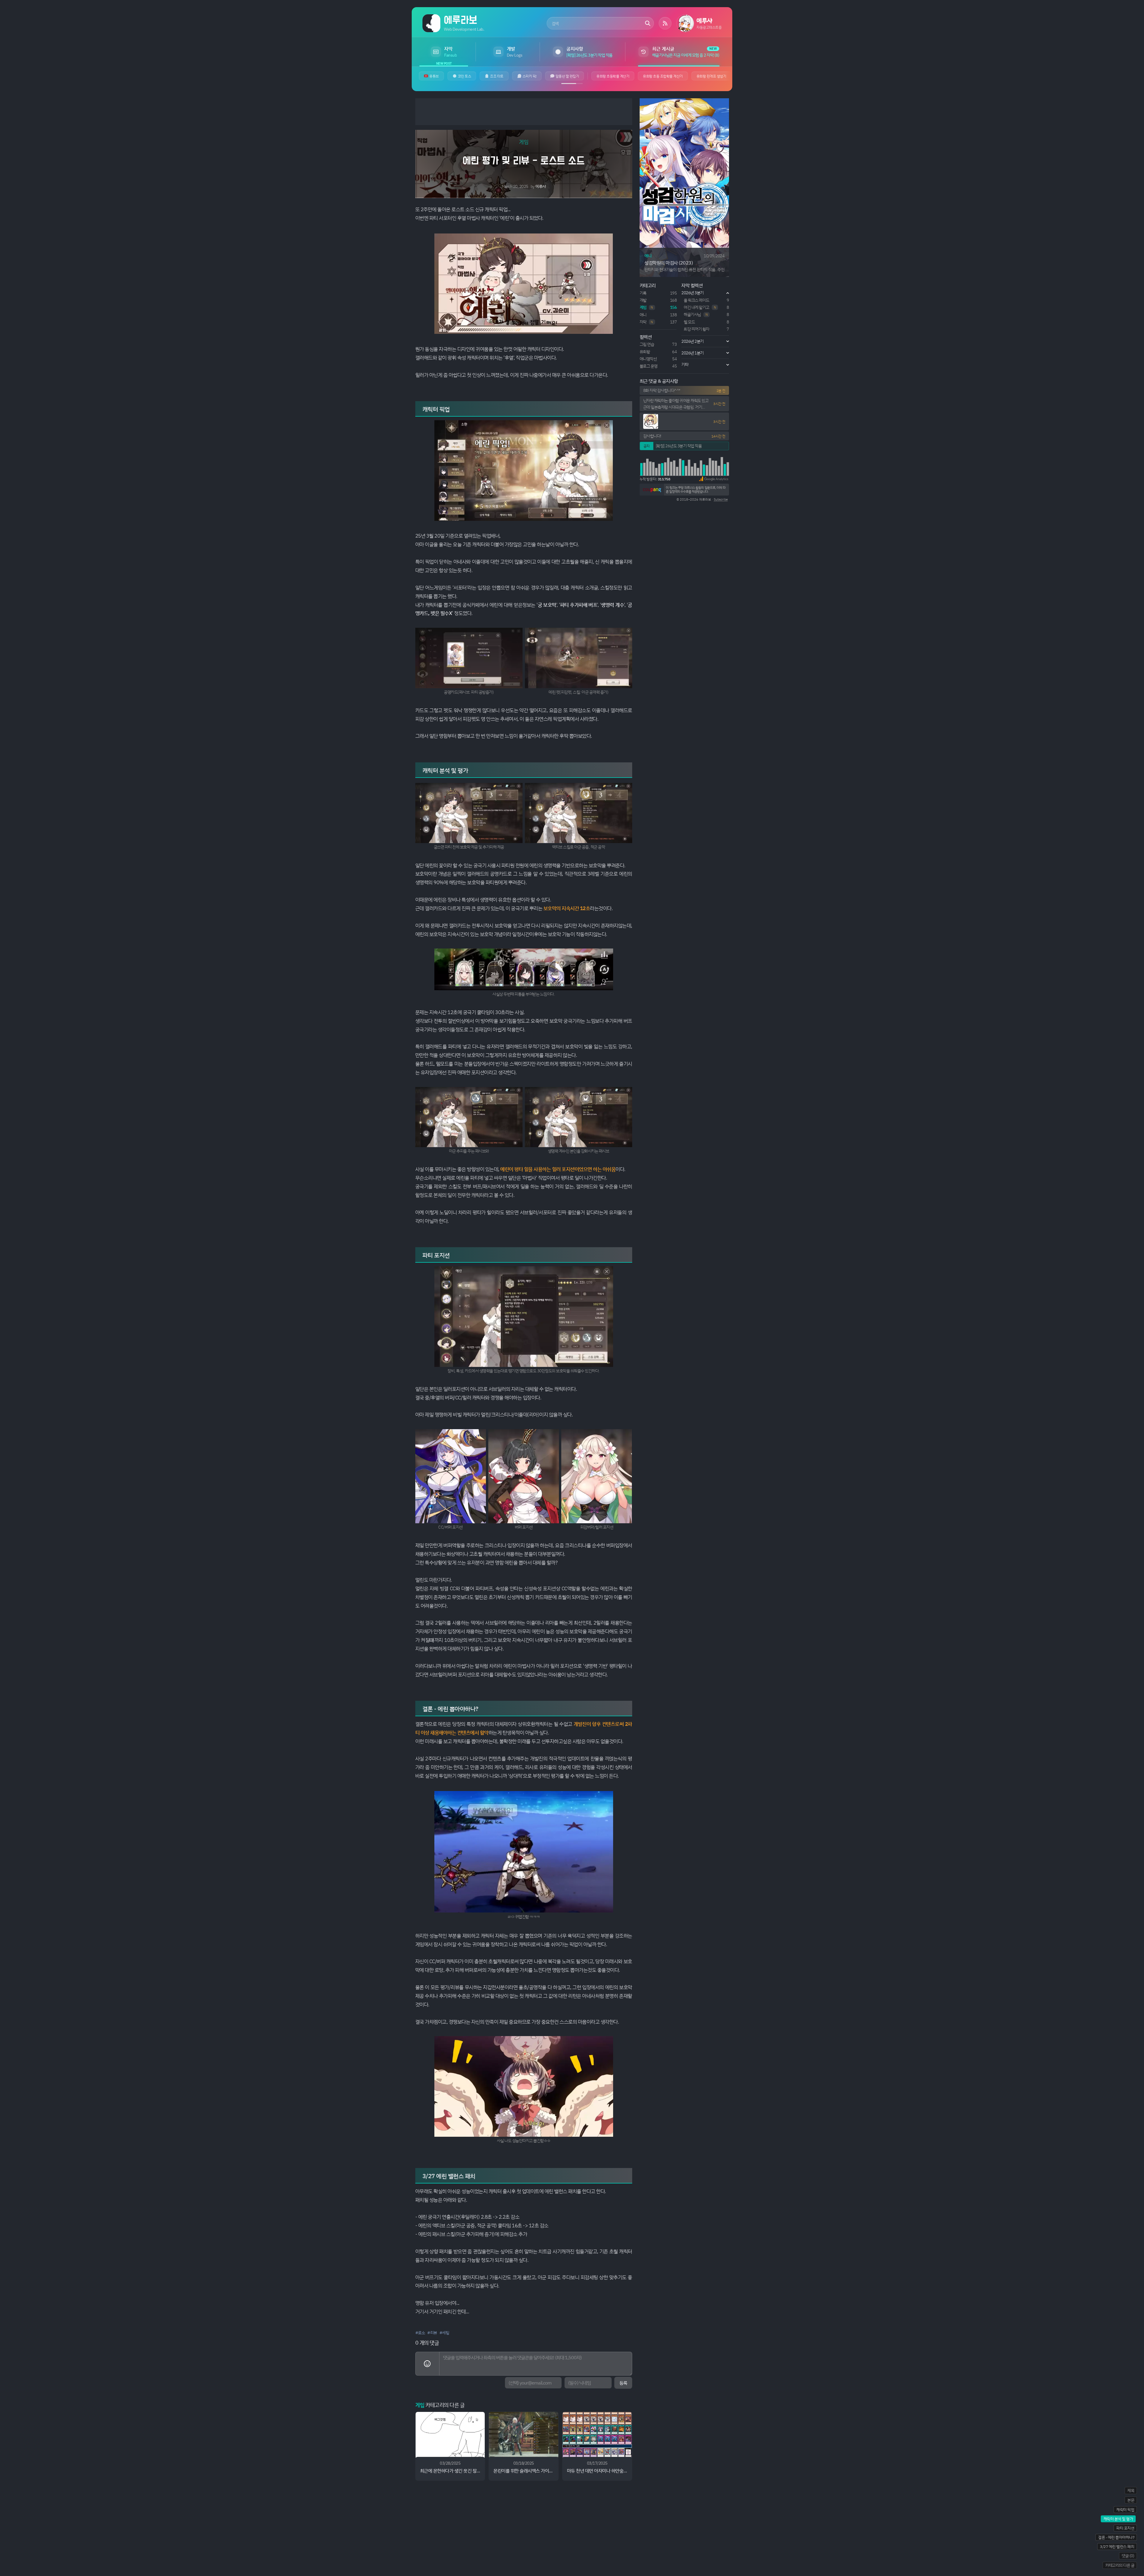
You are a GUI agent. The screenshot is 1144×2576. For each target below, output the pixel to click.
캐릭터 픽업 (1125, 2509)
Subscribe (721, 499)
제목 (1131, 2490)
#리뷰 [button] (432, 2333)
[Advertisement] (524, 112)
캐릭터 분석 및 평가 (1118, 2519)
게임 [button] (524, 142)
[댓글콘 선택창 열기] (427, 2364)
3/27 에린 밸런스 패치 (1117, 2546)
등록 (623, 2383)
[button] (714, 479)
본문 (1131, 2500)
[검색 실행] (648, 23)
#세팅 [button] (444, 2333)
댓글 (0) (1128, 2556)
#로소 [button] (420, 2333)
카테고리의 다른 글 (1120, 2565)
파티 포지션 (1125, 2528)
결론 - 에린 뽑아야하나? (1116, 2537)
